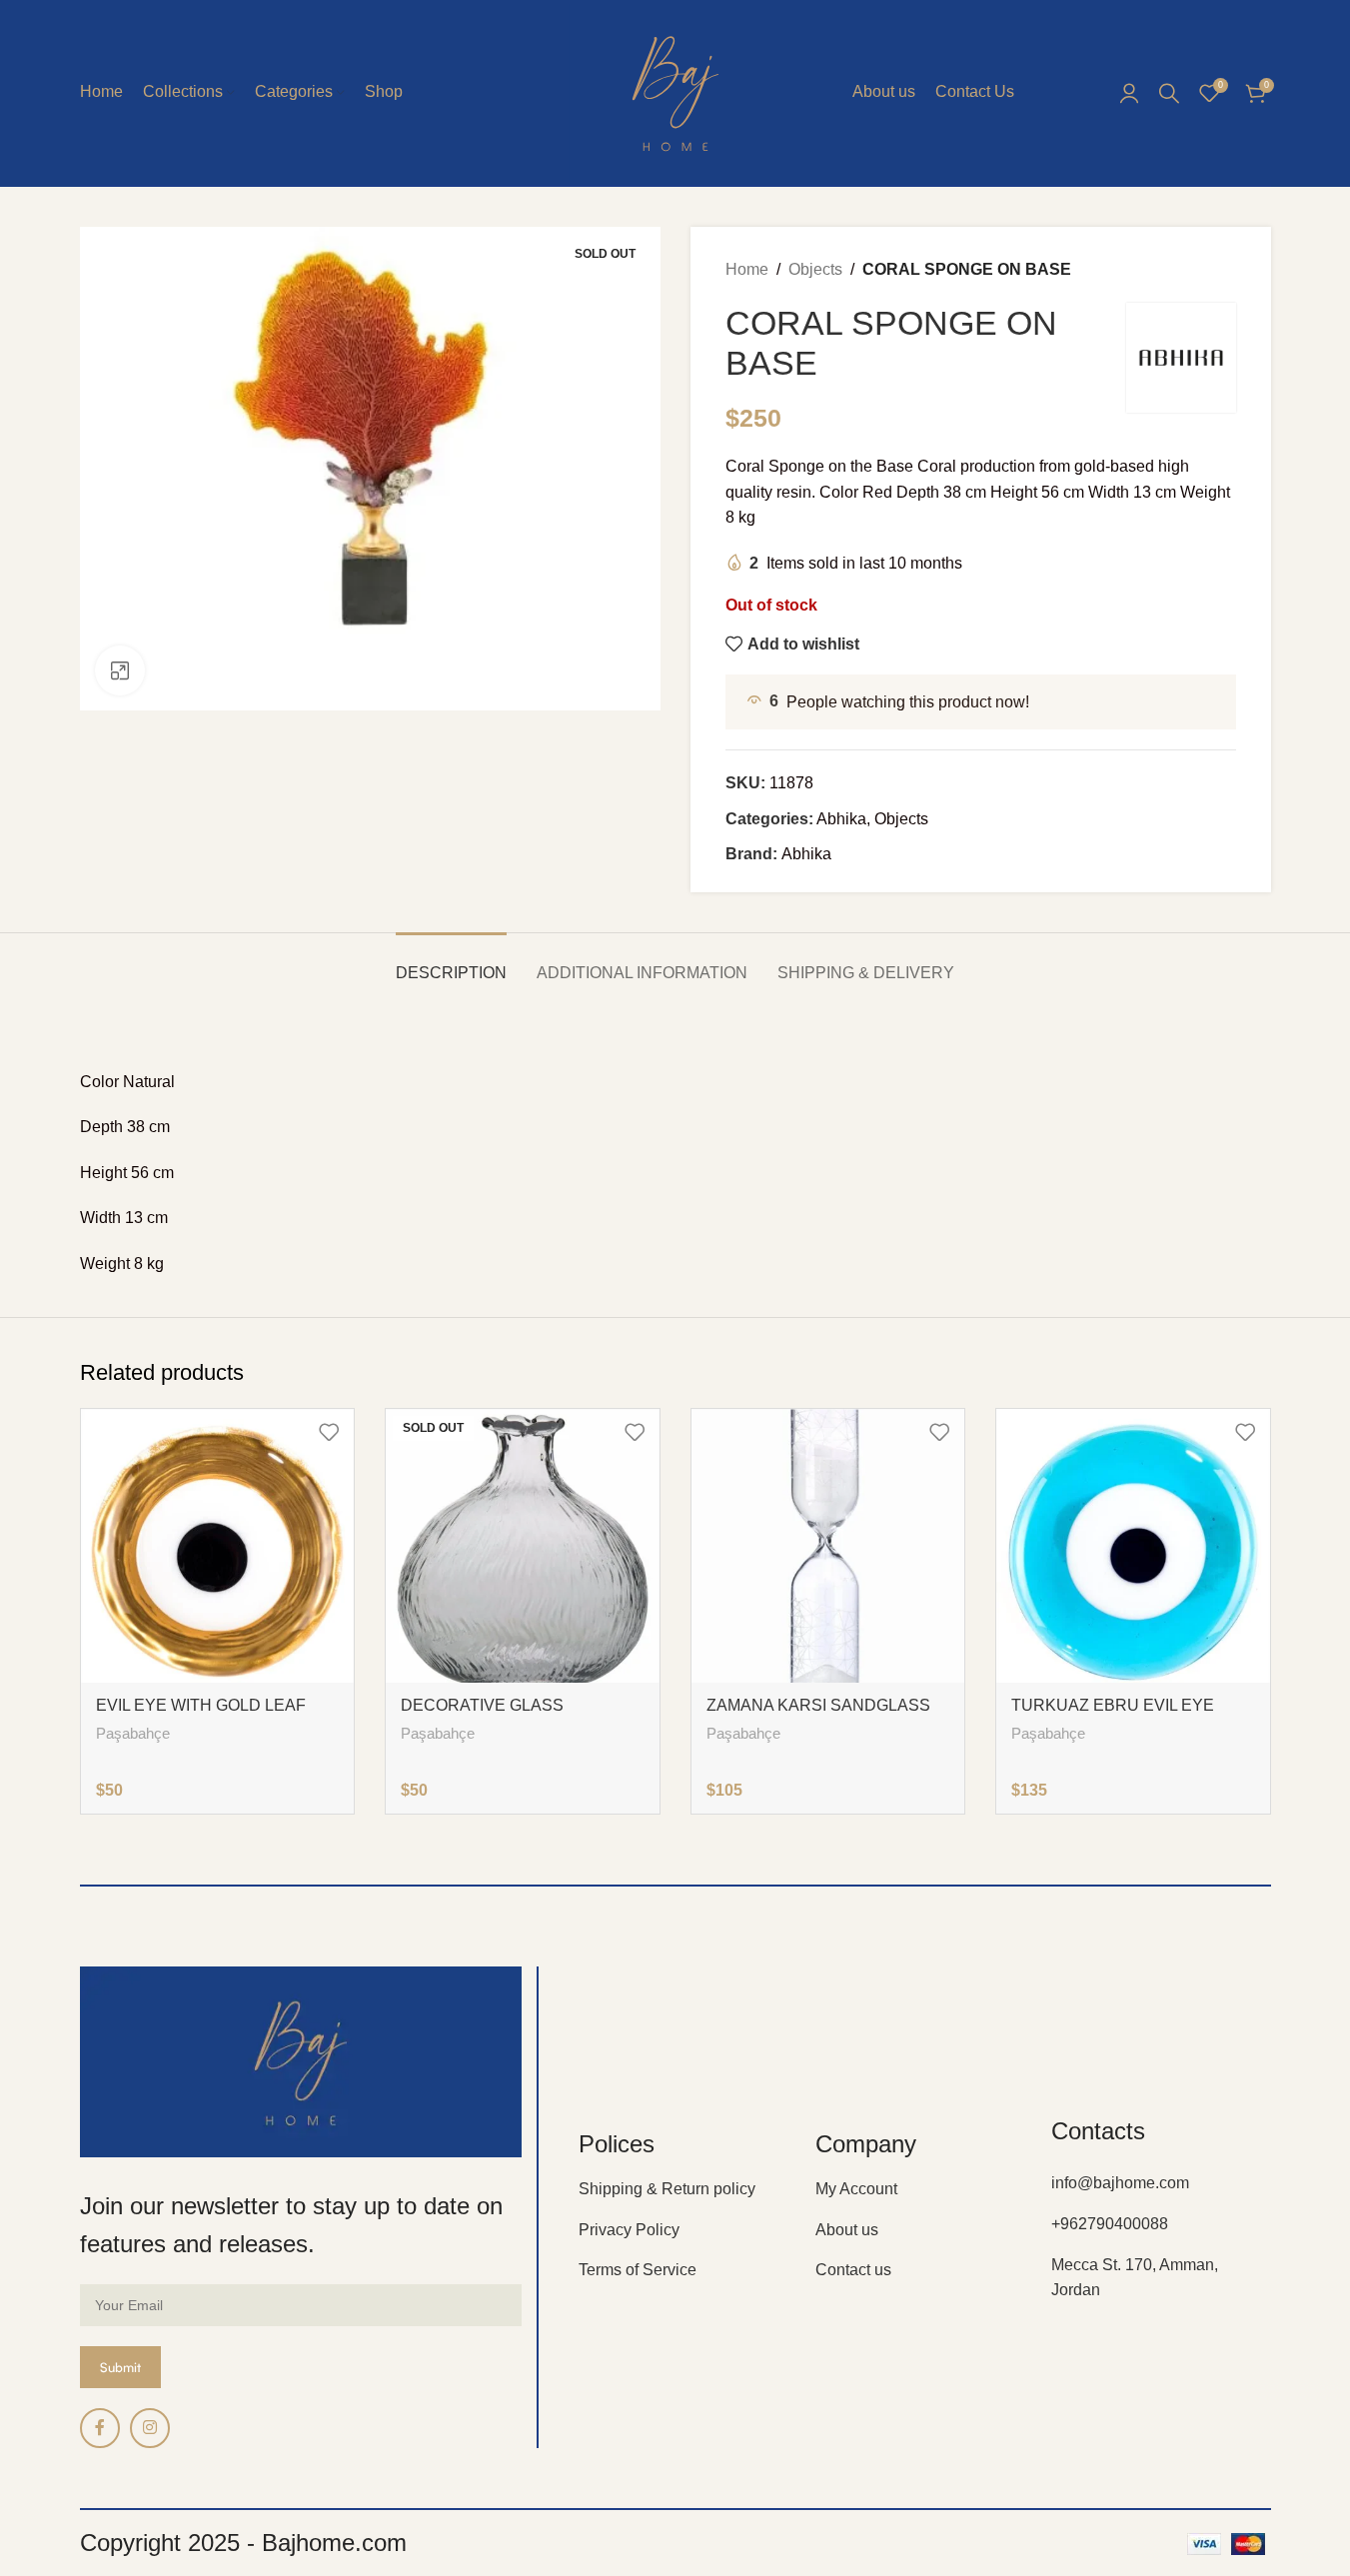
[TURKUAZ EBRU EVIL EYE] (1133, 1546)
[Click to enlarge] (120, 670)
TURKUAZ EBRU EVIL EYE (1113, 1705)
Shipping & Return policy (667, 2189)
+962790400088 (1110, 2224)
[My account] (1129, 93)
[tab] (451, 963)
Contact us (853, 2270)
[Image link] (301, 2061)
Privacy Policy (629, 2230)
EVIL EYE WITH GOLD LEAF (201, 1705)
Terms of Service (638, 2270)
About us (847, 2230)
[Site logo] (675, 91)
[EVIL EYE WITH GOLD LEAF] (218, 1546)
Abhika (841, 819)
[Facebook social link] (100, 2428)
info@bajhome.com (1120, 2183)
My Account (856, 2189)
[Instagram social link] (150, 2428)
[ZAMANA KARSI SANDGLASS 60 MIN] (828, 1546)
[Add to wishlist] (329, 1431)
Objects (815, 269)
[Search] (1169, 93)
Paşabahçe (133, 1733)
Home (747, 269)
